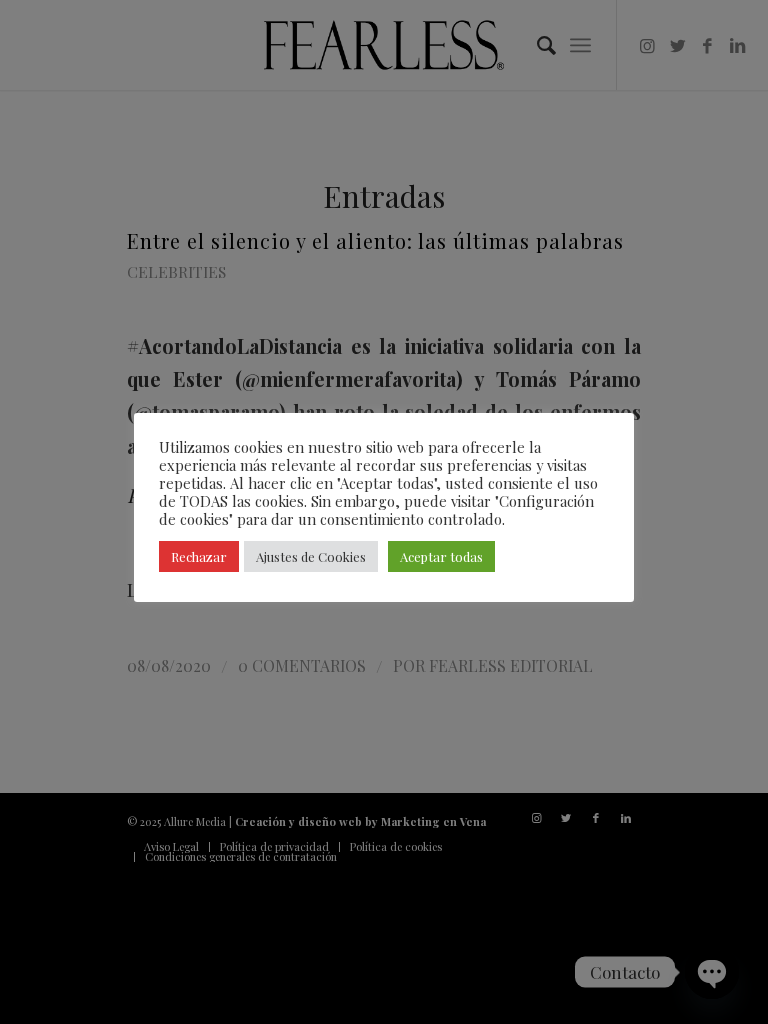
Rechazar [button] (199, 556)
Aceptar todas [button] (441, 556)
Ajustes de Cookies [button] (311, 556)
